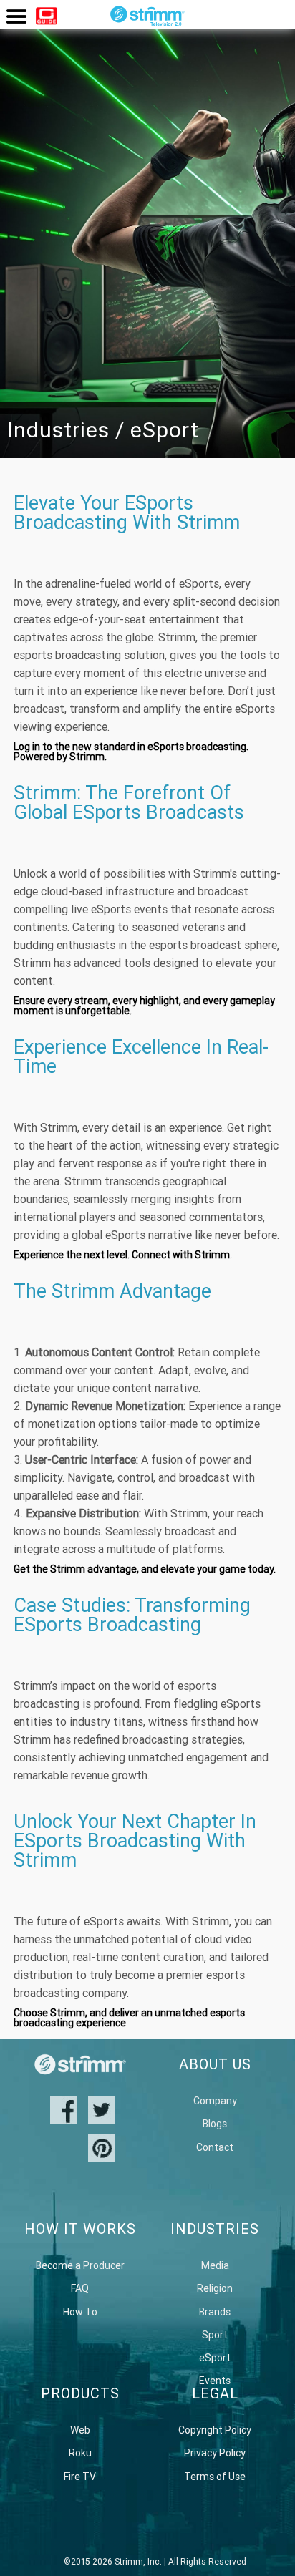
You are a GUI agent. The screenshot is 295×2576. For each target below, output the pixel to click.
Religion (215, 2288)
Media (215, 2265)
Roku (80, 2453)
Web (80, 2430)
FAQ (80, 2288)
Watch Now (47, 18)
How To (80, 2312)
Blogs (215, 2124)
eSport (215, 2358)
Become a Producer (80, 2265)
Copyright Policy (215, 2430)
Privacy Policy (215, 2453)
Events (215, 2381)
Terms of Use (215, 2477)
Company (215, 2101)
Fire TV (80, 2477)
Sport (215, 2335)
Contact (215, 2147)
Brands (215, 2312)
